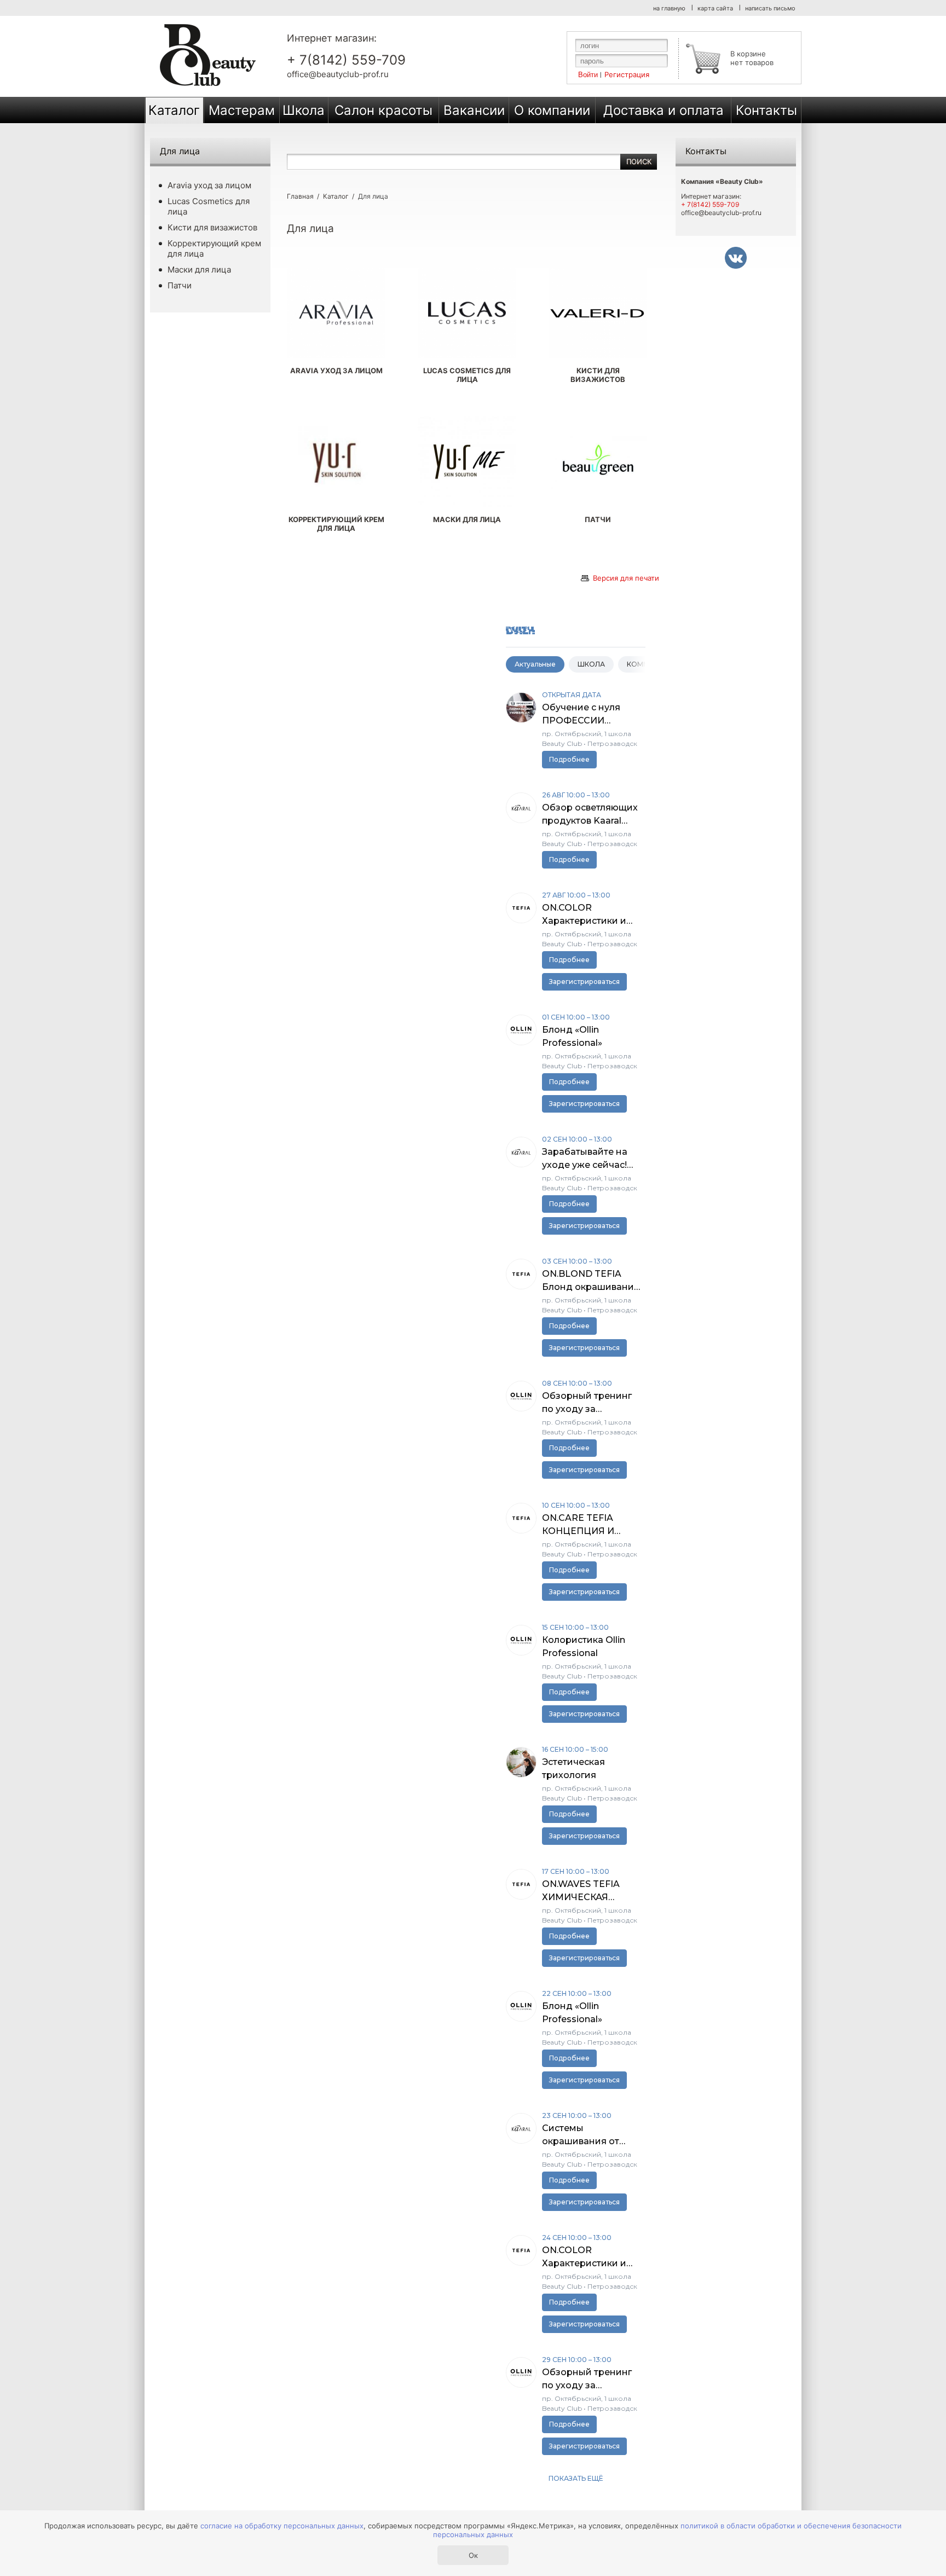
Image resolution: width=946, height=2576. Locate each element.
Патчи (180, 285)
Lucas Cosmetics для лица (209, 206)
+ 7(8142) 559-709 (346, 60)
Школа (304, 110)
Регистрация (627, 74)
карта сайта (715, 8)
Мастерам (242, 110)
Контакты (766, 110)
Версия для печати (626, 578)
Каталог (174, 110)
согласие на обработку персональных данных (282, 2526)
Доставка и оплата (664, 110)
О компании (552, 110)
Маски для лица (199, 270)
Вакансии (474, 110)
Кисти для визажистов (212, 227)
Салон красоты (383, 110)
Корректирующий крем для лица (214, 248)
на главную (669, 8)
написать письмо (770, 8)
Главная (300, 196)
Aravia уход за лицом (209, 185)
